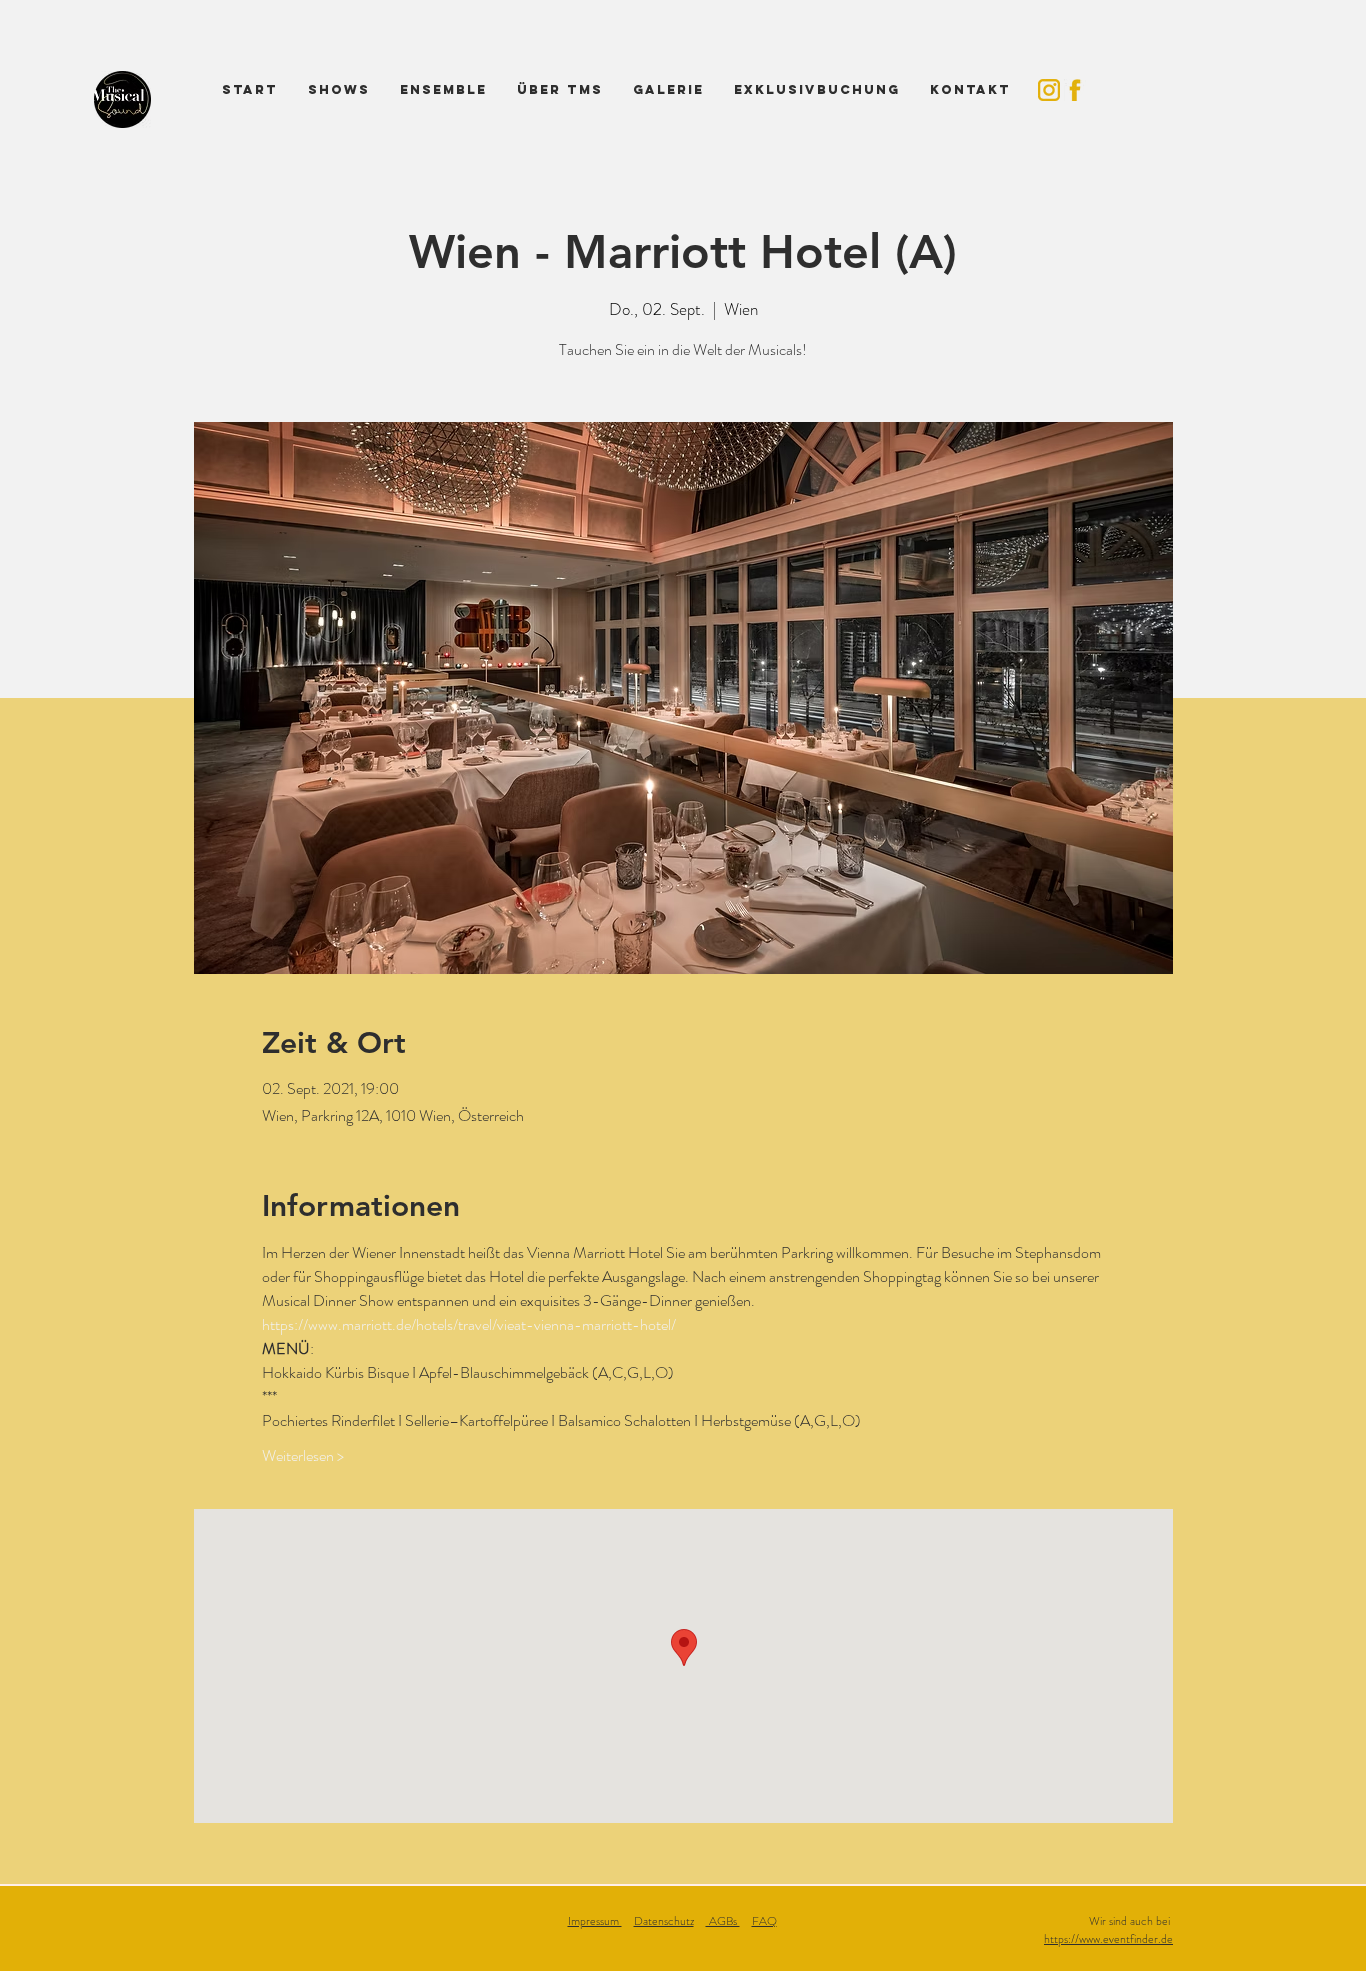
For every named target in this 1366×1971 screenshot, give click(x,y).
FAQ (764, 1921)
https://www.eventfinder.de (1108, 1939)
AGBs (723, 1921)
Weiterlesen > (303, 1456)
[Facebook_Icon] (1075, 90)
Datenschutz (664, 1921)
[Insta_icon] (1049, 90)
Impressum (595, 1921)
